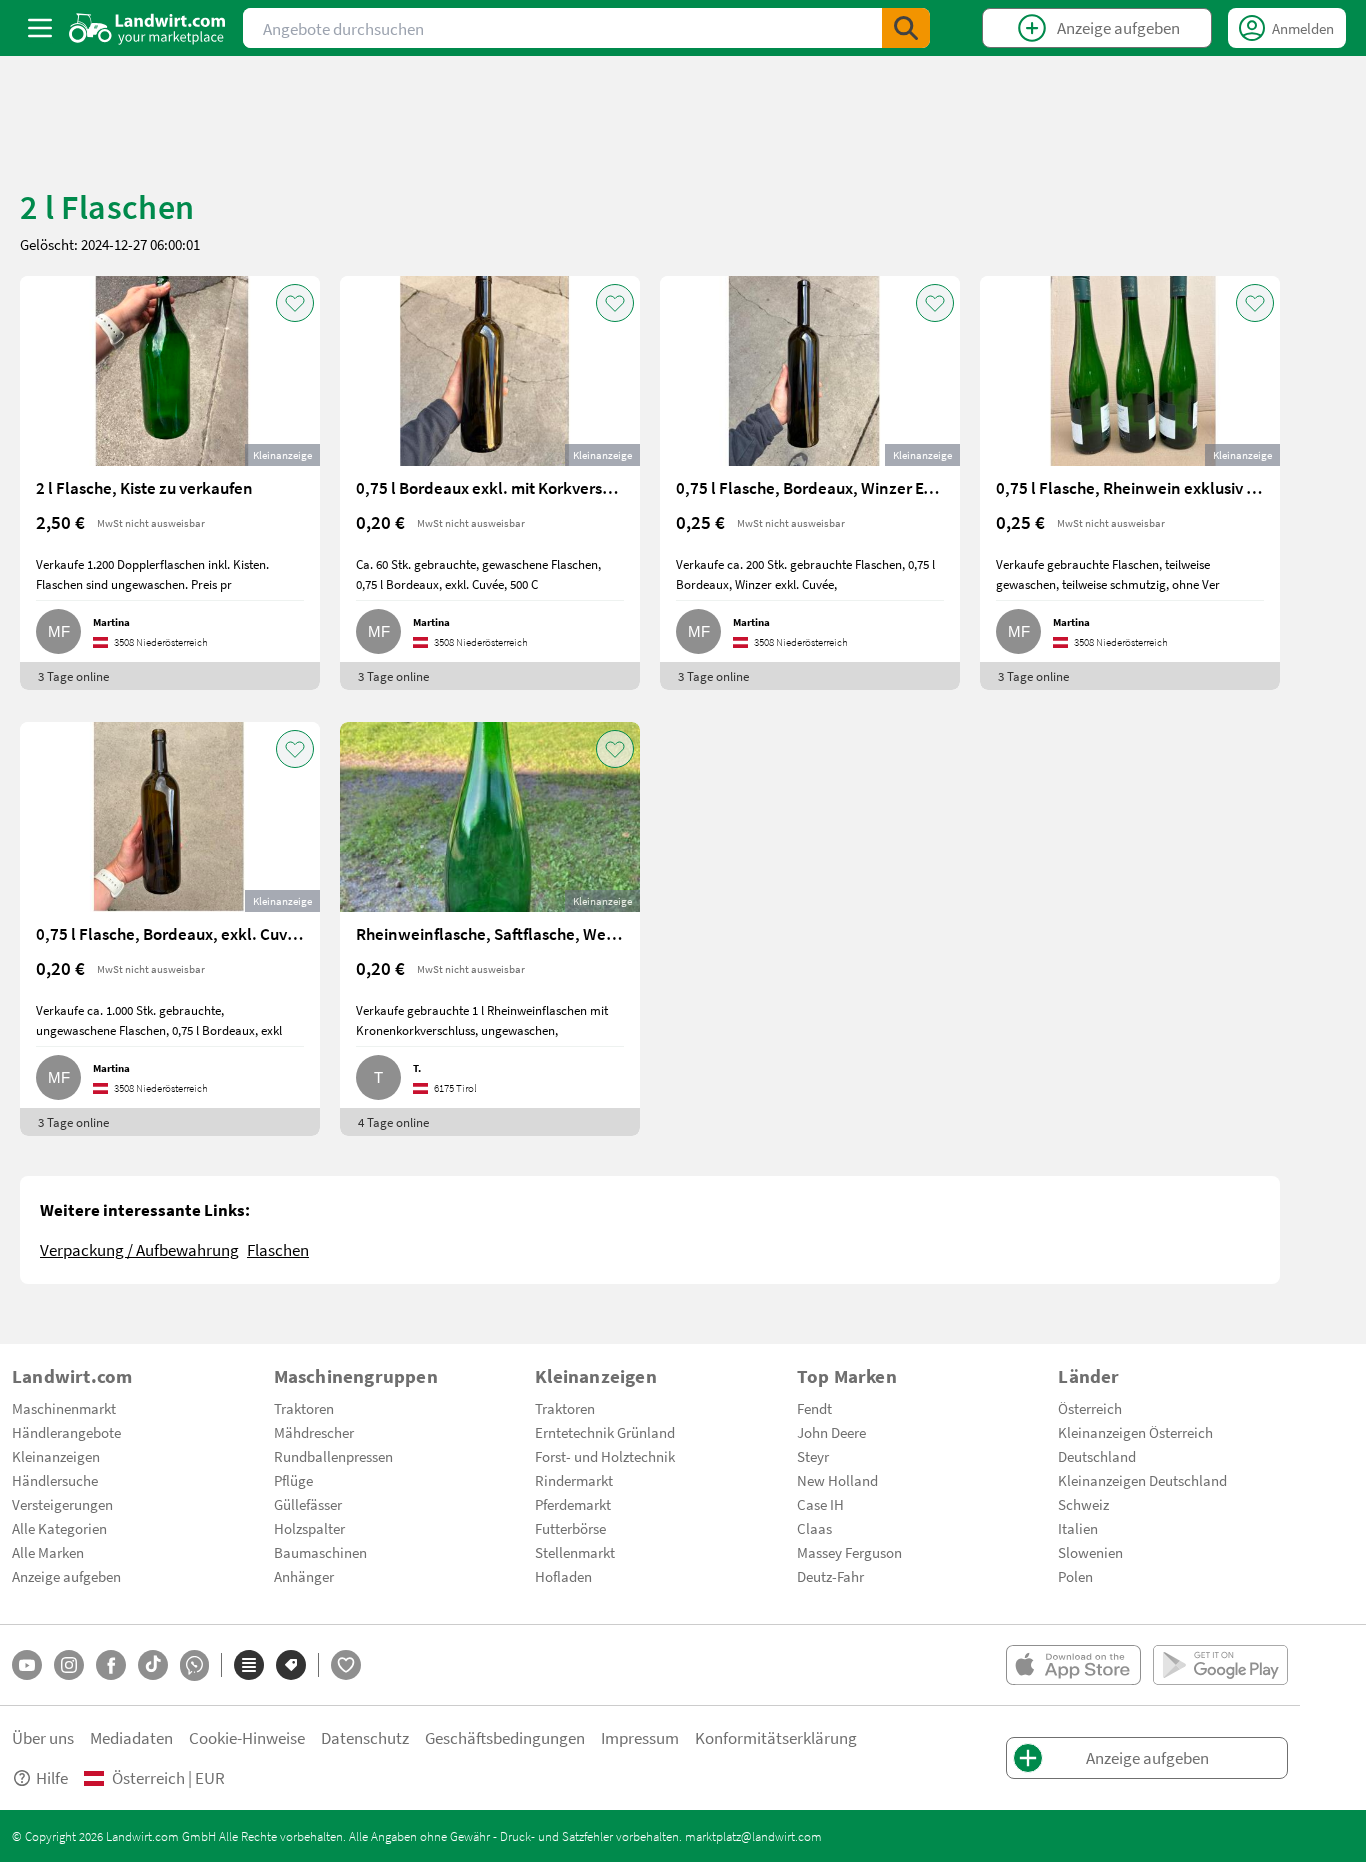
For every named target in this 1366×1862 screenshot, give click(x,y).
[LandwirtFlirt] (346, 1665)
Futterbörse (570, 1528)
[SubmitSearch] (906, 28)
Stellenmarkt (575, 1552)
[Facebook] (111, 1665)
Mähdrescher (314, 1432)
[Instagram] (69, 1665)
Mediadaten (131, 1737)
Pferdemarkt (573, 1504)
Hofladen (563, 1576)
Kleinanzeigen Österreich (1135, 1432)
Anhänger (304, 1576)
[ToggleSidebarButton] (40, 28)
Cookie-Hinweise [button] (247, 1737)
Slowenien (1090, 1552)
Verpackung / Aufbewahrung (139, 1249)
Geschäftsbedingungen (505, 1737)
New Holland (837, 1480)
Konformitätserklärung (776, 1737)
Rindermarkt (574, 1480)
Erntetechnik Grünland (605, 1432)
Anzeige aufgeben (66, 1576)
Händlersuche (55, 1480)
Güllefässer (308, 1504)
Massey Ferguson (849, 1552)
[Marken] (291, 1665)
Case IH (820, 1504)
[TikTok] (153, 1665)
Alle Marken (48, 1552)
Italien (1078, 1528)
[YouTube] (27, 1665)
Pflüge (293, 1480)
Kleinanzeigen (56, 1456)
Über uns (43, 1737)
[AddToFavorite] (295, 303)
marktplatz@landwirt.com (753, 1836)
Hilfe (52, 1777)
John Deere (831, 1432)
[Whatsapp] (194, 1665)
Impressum (640, 1737)
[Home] (147, 28)
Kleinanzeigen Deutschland (1142, 1480)
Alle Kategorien (59, 1528)
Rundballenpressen (333, 1456)
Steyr (813, 1456)
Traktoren (304, 1408)
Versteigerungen (62, 1504)
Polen (1075, 1576)
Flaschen (278, 1249)
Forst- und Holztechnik (605, 1456)
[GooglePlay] (1220, 1665)
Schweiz (1083, 1504)
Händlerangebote (66, 1432)
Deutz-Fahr (830, 1576)
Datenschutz (365, 1737)
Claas (814, 1528)
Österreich (1090, 1408)
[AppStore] (1073, 1665)
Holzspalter (309, 1528)
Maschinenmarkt (64, 1408)
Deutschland (1097, 1456)
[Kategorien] (249, 1665)
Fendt (814, 1408)
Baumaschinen (320, 1552)
